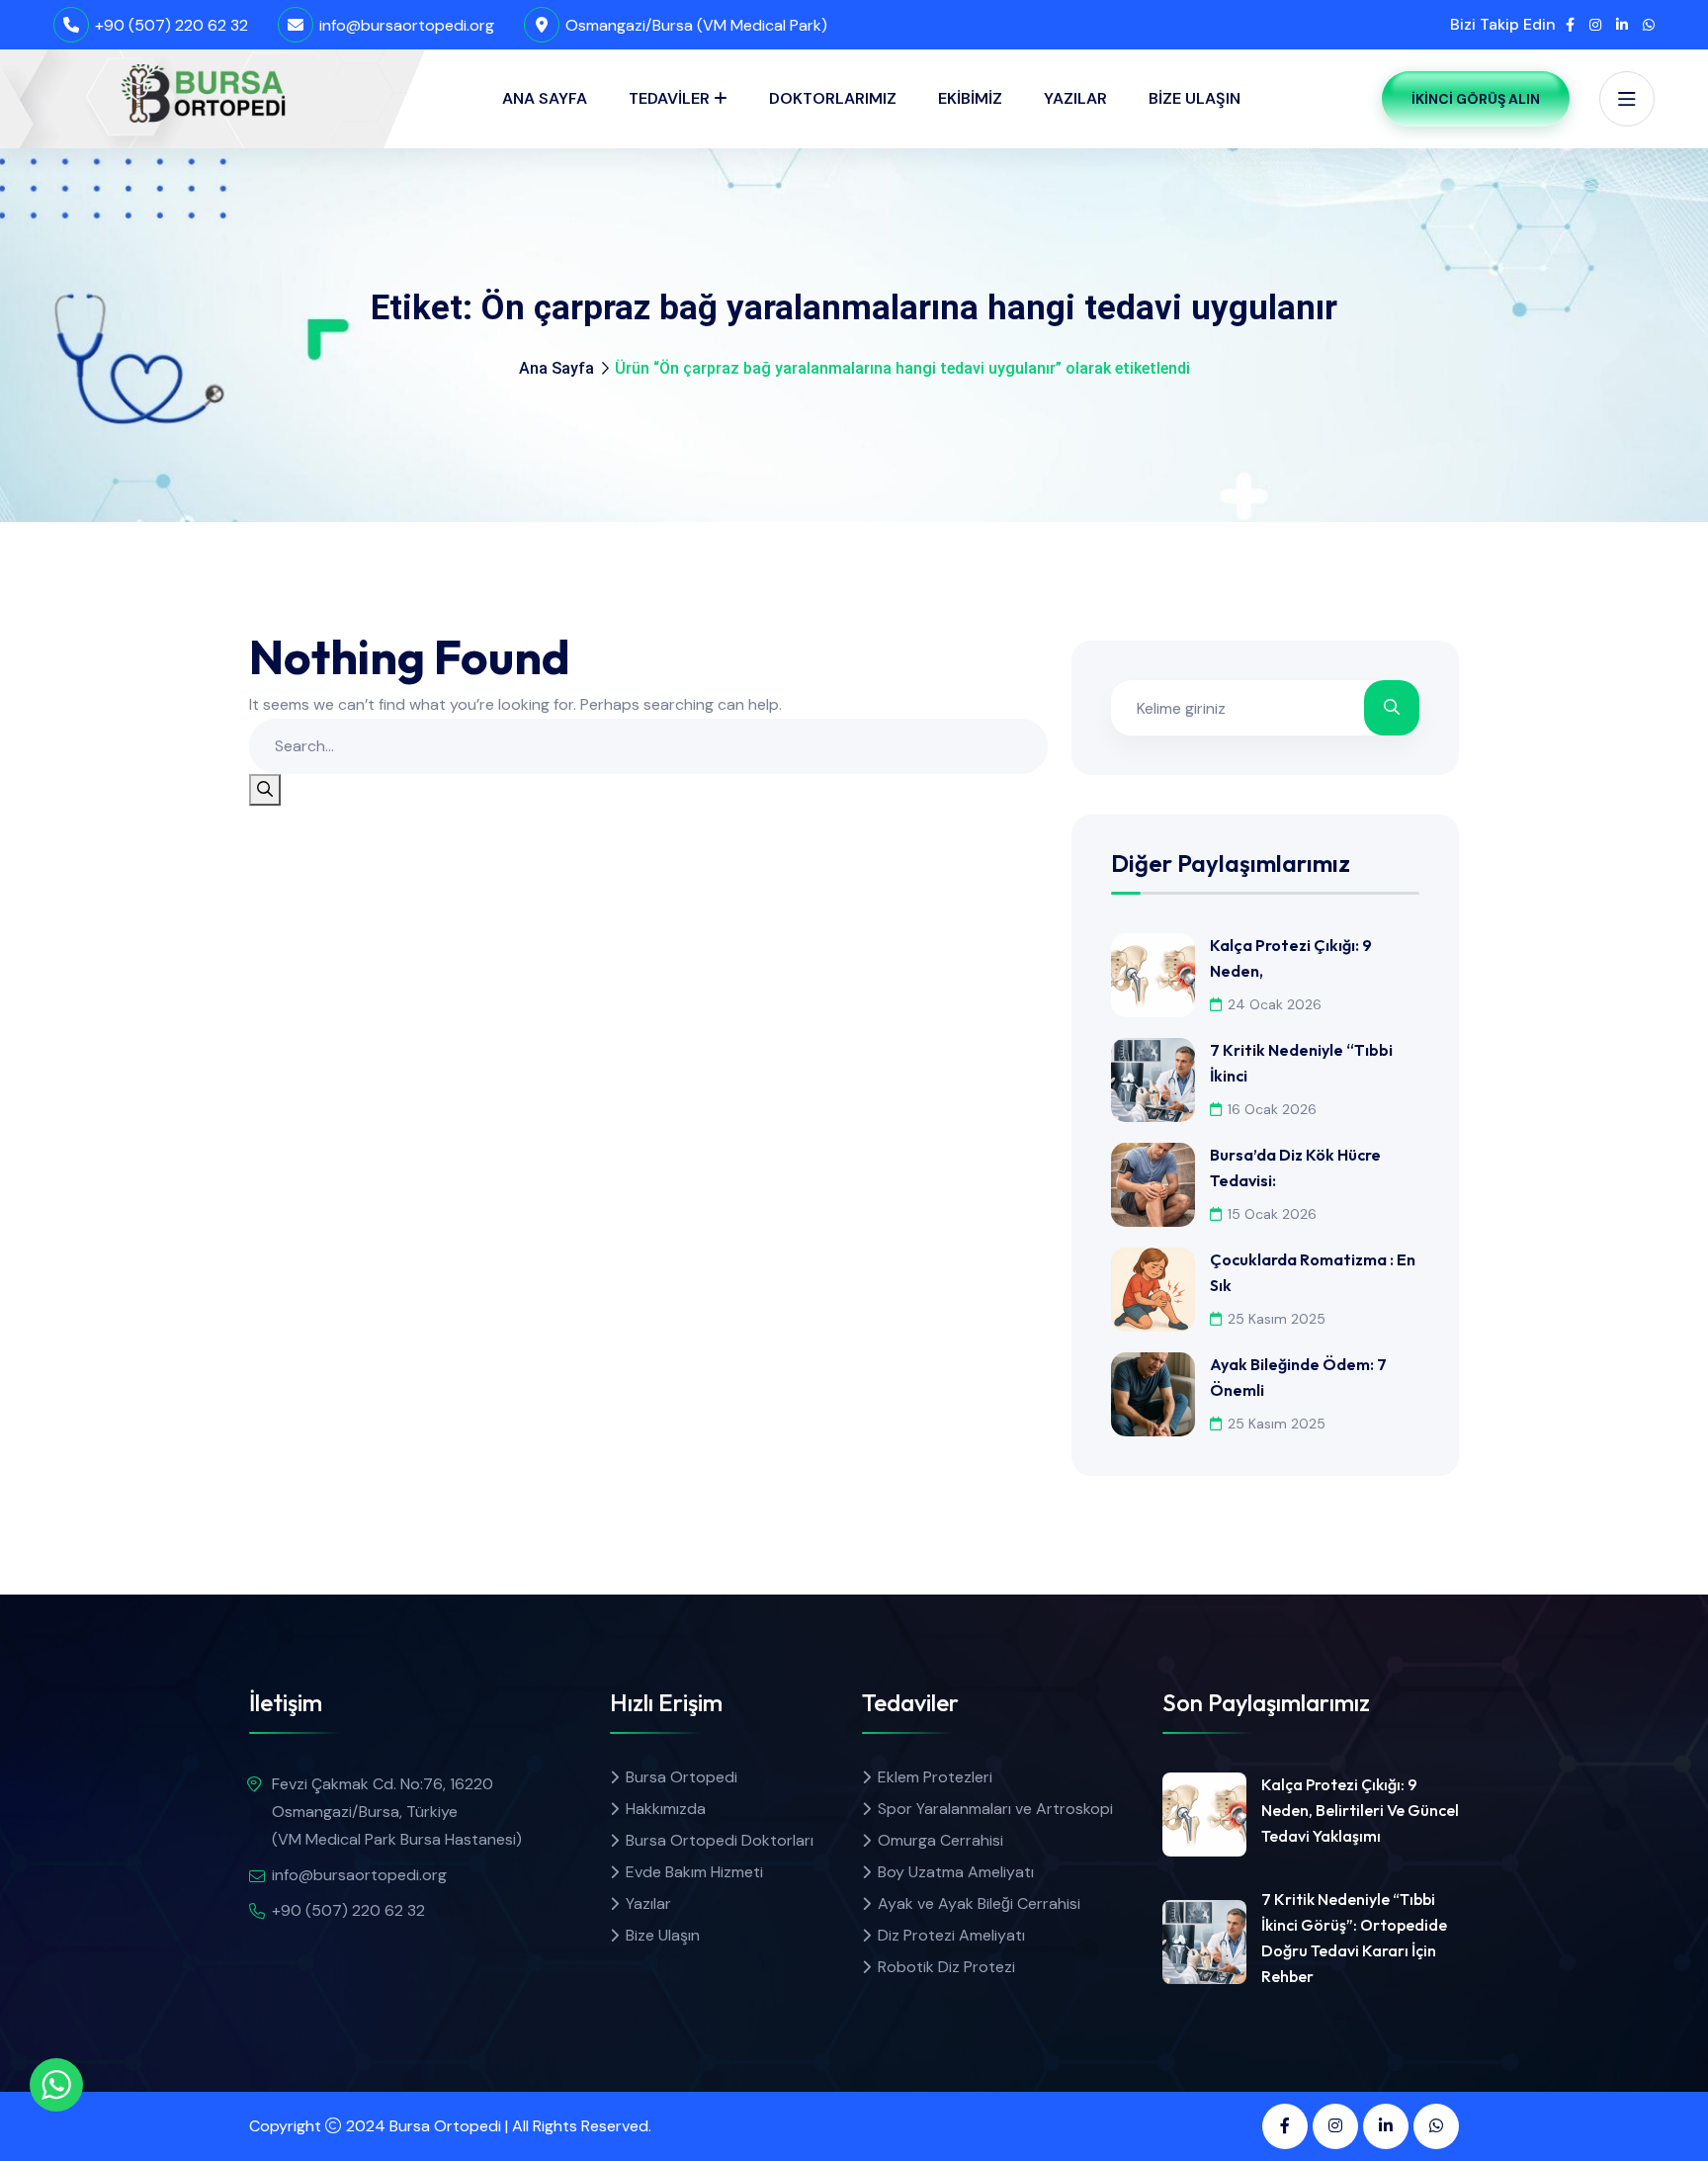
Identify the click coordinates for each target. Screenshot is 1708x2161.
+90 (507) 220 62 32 (171, 25)
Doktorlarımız (833, 98)
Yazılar (1075, 98)
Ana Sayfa (545, 98)
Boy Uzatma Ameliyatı (956, 1872)
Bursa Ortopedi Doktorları (720, 1840)
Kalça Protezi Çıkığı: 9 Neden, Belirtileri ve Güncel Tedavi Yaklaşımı (1360, 1810)
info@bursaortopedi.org (407, 25)
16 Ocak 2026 (1272, 1109)
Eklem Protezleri (935, 1777)
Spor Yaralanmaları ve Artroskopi (995, 1809)
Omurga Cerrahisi (940, 1840)
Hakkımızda (666, 1809)
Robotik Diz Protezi (946, 1967)
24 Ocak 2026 (1275, 1004)
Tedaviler (669, 98)
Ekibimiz (970, 98)
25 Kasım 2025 (1277, 1319)
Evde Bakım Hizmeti (694, 1872)
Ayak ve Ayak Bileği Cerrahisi (979, 1903)
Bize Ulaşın (1195, 98)
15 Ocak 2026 (1272, 1214)
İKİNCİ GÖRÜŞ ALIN (1476, 99)
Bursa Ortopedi (682, 1777)
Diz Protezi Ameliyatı (951, 1935)
